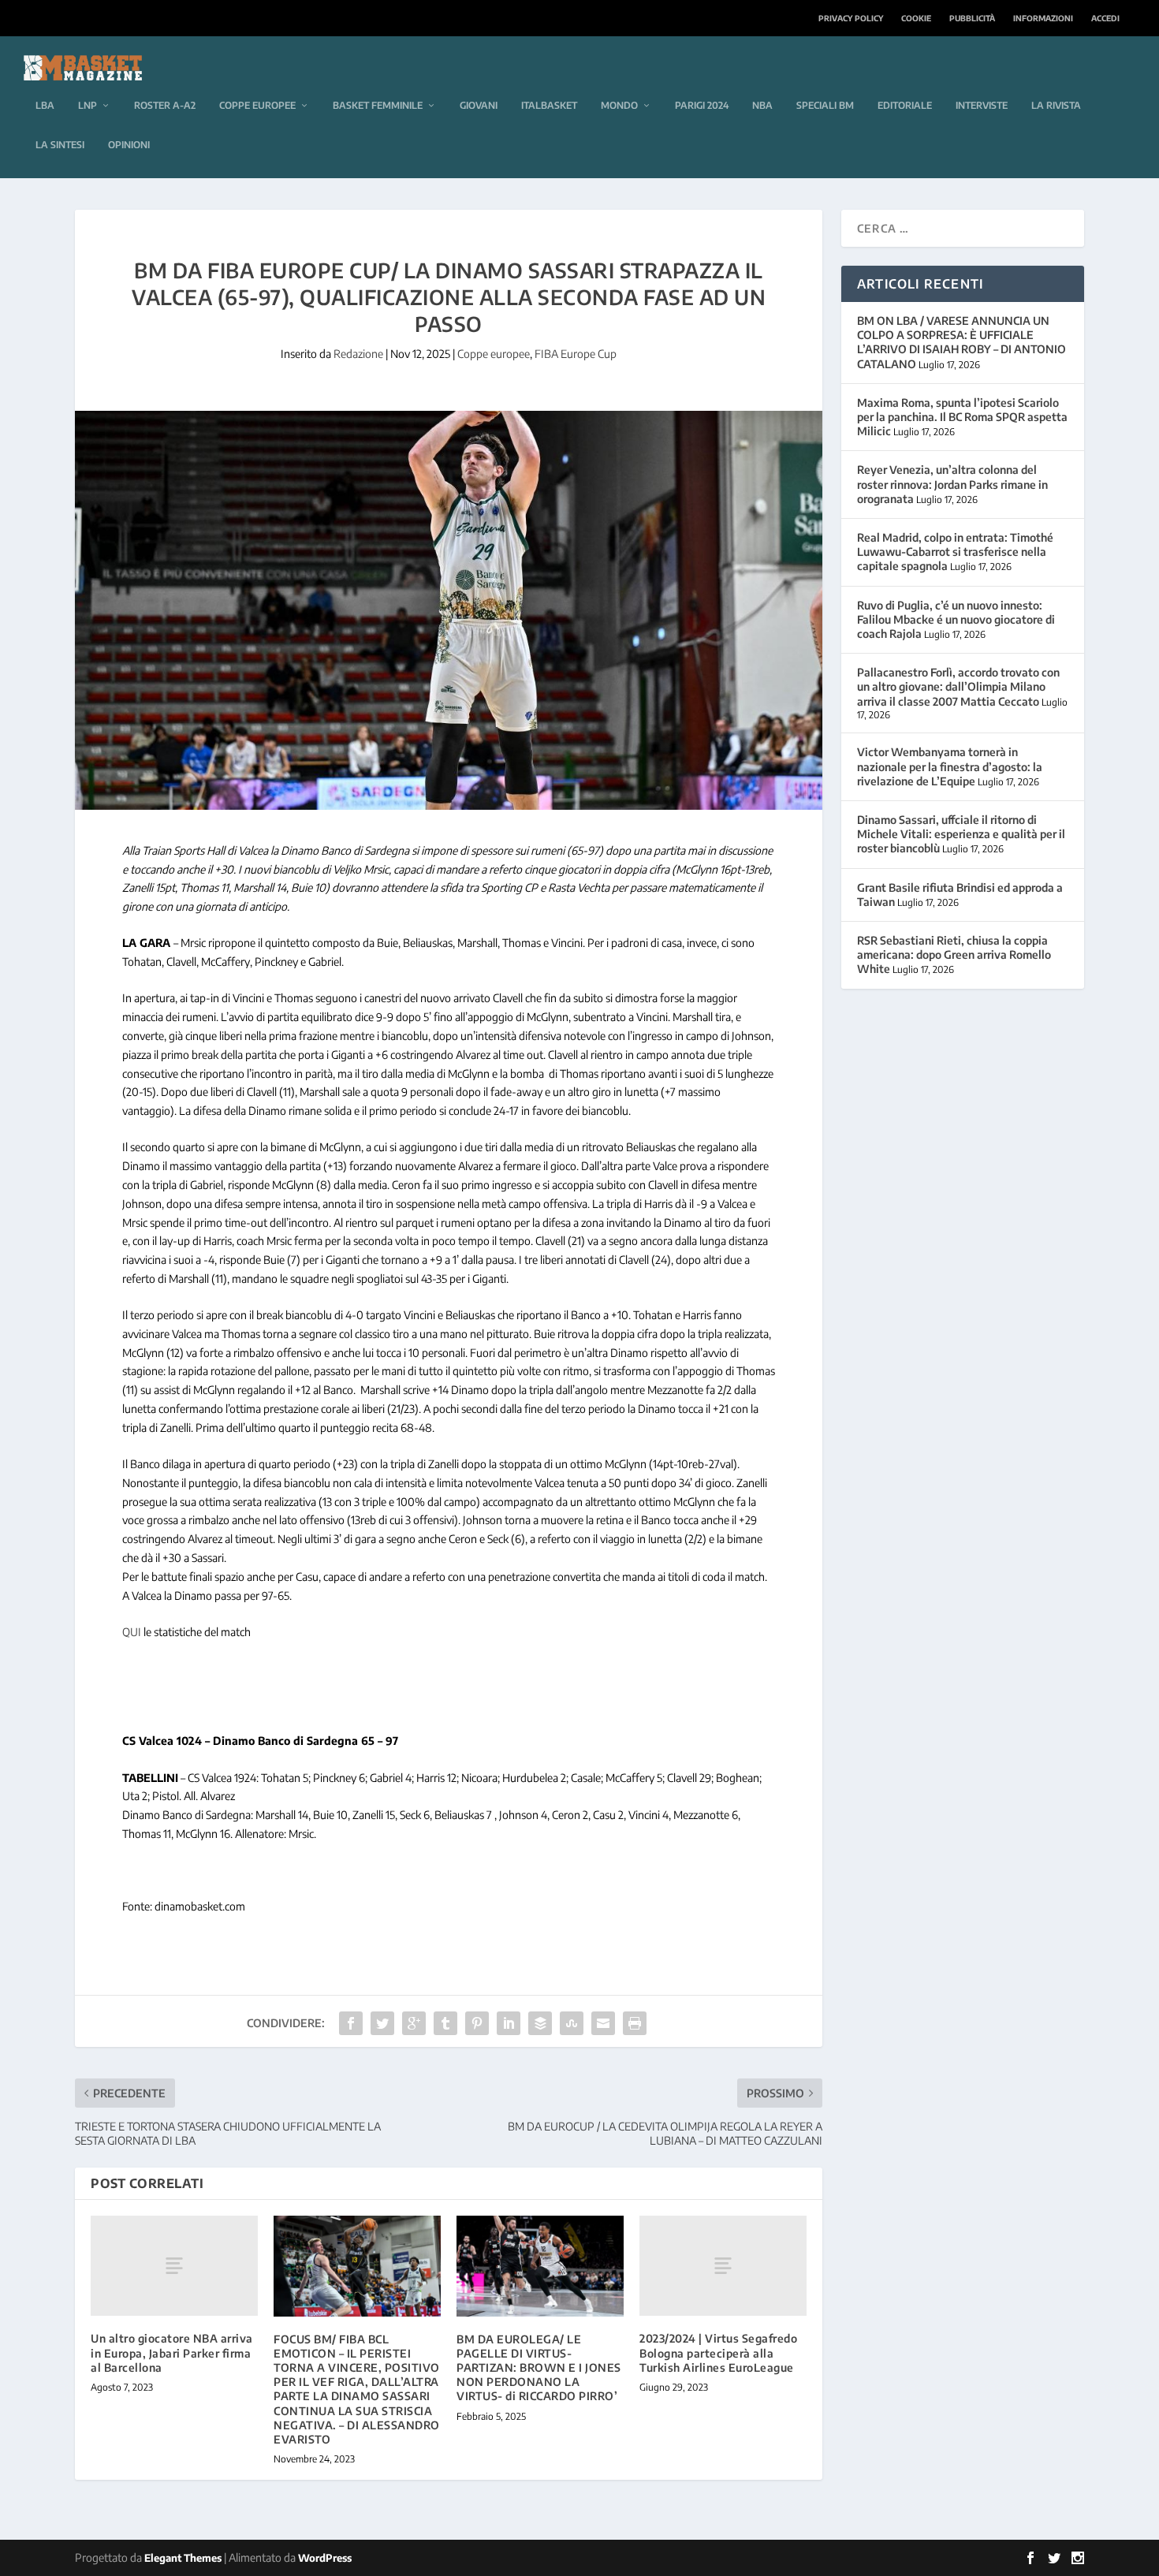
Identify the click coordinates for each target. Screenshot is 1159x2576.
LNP (88, 105)
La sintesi (60, 145)
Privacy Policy (851, 18)
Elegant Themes (183, 2558)
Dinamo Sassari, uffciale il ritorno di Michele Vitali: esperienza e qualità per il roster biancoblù (961, 834)
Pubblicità (972, 18)
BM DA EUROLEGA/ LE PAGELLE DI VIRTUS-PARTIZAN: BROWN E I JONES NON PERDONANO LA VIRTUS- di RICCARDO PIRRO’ (539, 2368)
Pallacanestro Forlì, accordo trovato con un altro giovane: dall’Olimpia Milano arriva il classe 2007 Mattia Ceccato (958, 686)
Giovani (479, 105)
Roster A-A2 (165, 105)
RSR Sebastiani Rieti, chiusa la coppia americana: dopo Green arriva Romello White (954, 954)
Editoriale (905, 105)
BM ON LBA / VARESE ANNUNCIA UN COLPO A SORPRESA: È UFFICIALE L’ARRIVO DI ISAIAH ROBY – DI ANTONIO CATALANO (961, 342)
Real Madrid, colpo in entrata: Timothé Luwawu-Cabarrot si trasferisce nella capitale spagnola (955, 552)
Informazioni (1043, 18)
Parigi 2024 (702, 105)
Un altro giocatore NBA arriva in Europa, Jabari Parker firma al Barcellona (172, 2352)
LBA (45, 105)
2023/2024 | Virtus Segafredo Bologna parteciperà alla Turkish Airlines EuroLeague (718, 2352)
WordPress (325, 2558)
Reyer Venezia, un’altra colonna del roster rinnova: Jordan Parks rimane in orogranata (952, 484)
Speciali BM (825, 105)
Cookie (916, 18)
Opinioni (129, 145)
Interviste (982, 105)
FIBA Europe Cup (576, 354)
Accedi (1105, 18)
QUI (132, 1632)
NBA (762, 105)
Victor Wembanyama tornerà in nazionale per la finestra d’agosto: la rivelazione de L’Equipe (950, 766)
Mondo (619, 105)
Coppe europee (257, 105)
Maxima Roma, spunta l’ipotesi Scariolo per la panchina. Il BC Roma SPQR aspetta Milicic (962, 417)
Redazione (358, 354)
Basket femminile (378, 105)
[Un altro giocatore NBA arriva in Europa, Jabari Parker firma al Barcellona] (174, 2266)
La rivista (1056, 105)
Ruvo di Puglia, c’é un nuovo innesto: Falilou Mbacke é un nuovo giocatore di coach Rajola (956, 619)
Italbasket (549, 105)
